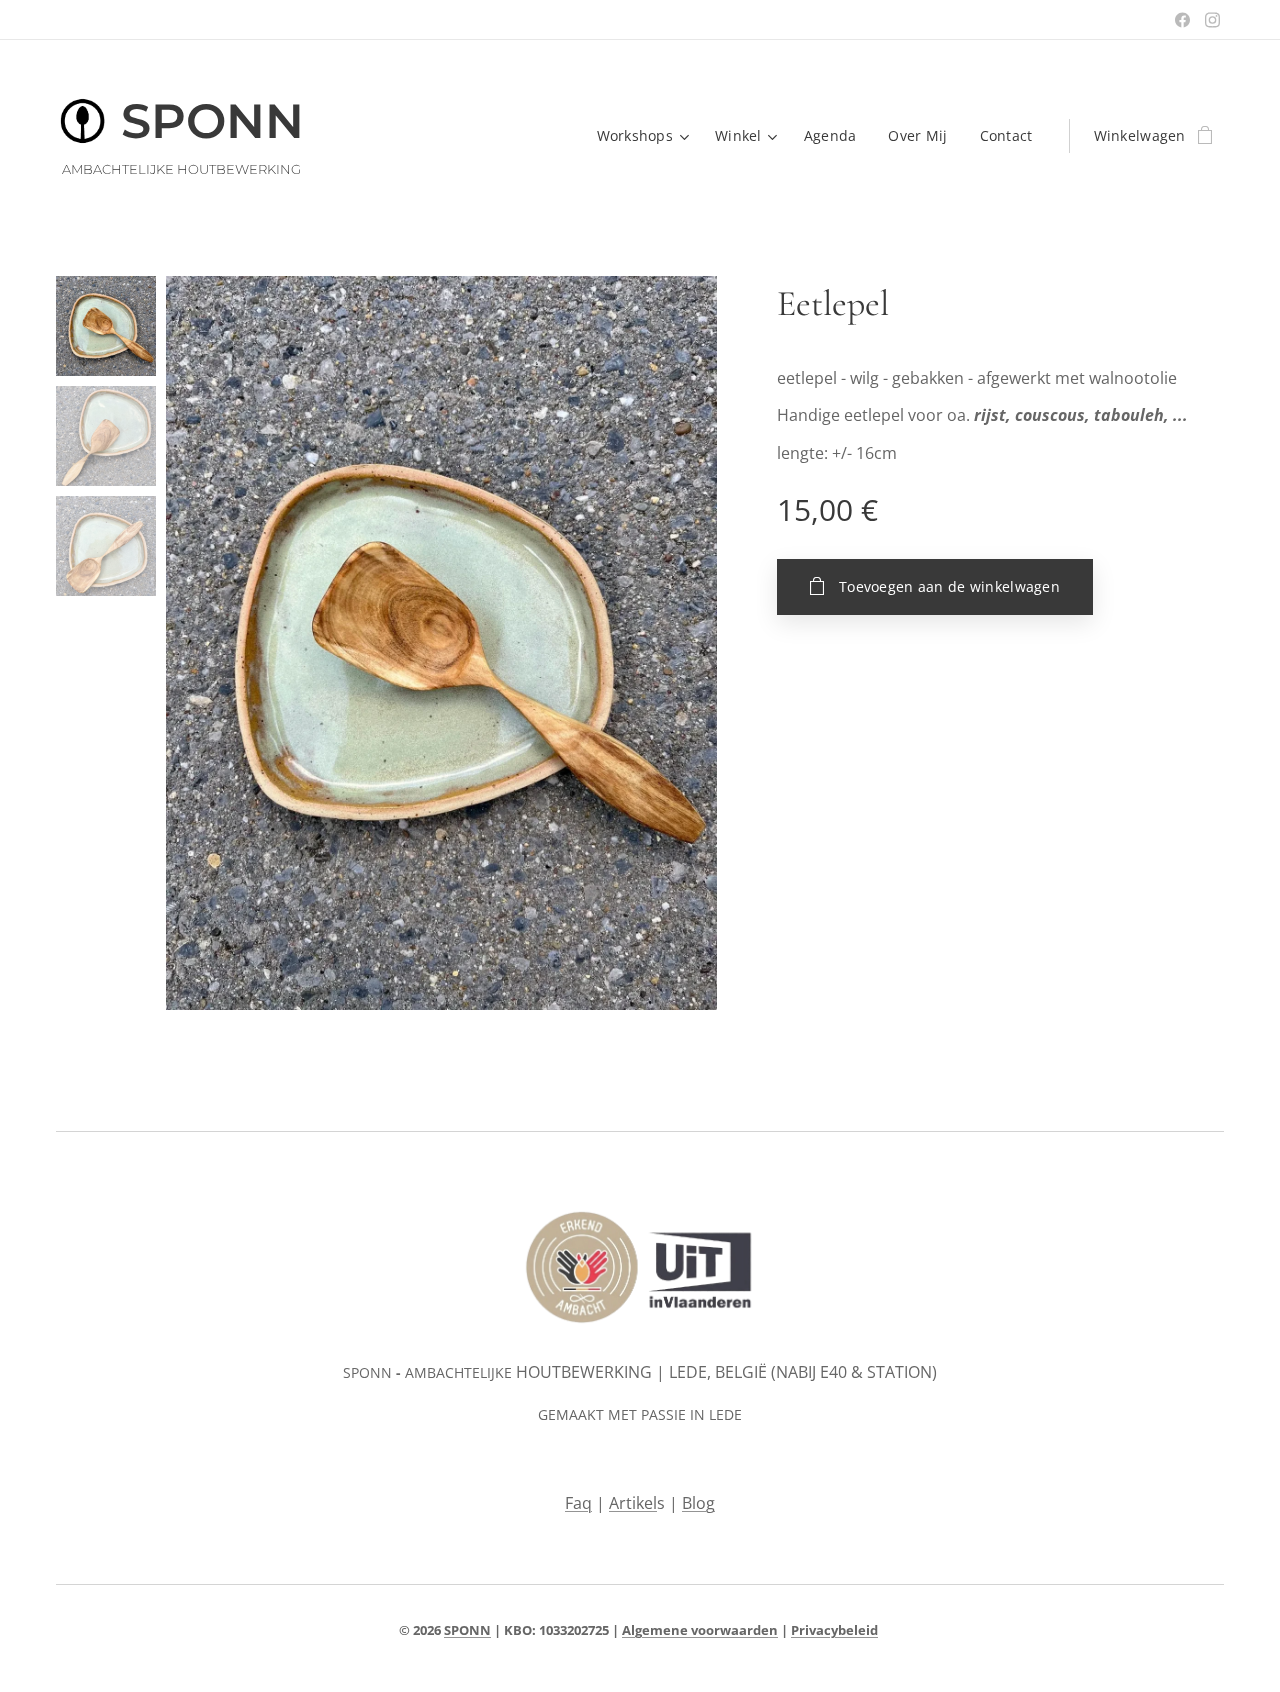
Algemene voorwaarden (700, 1630)
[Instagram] (1212, 20)
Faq (578, 1503)
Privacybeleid (834, 1630)
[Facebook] (1182, 20)
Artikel (633, 1503)
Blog (698, 1503)
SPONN (467, 1630)
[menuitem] (646, 136)
